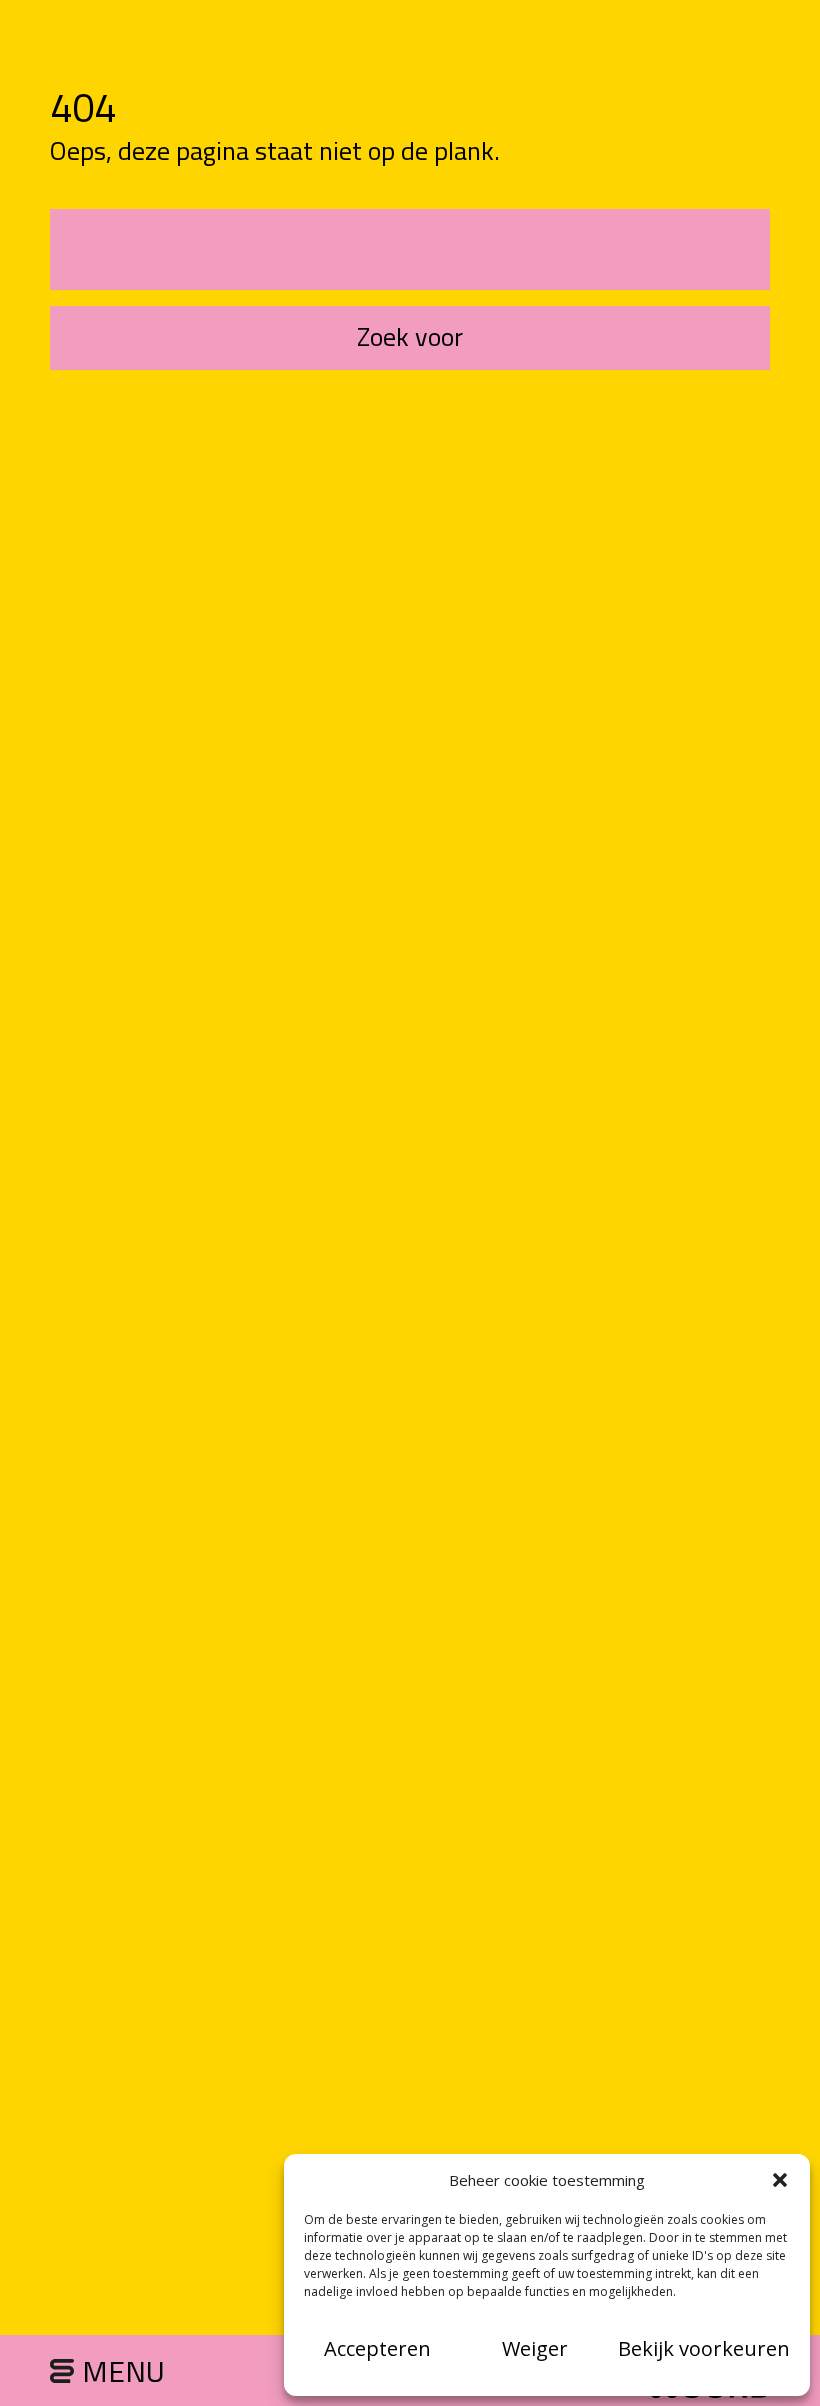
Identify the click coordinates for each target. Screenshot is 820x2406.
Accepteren (377, 2348)
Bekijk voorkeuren (704, 2348)
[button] (780, 2180)
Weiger (535, 2348)
